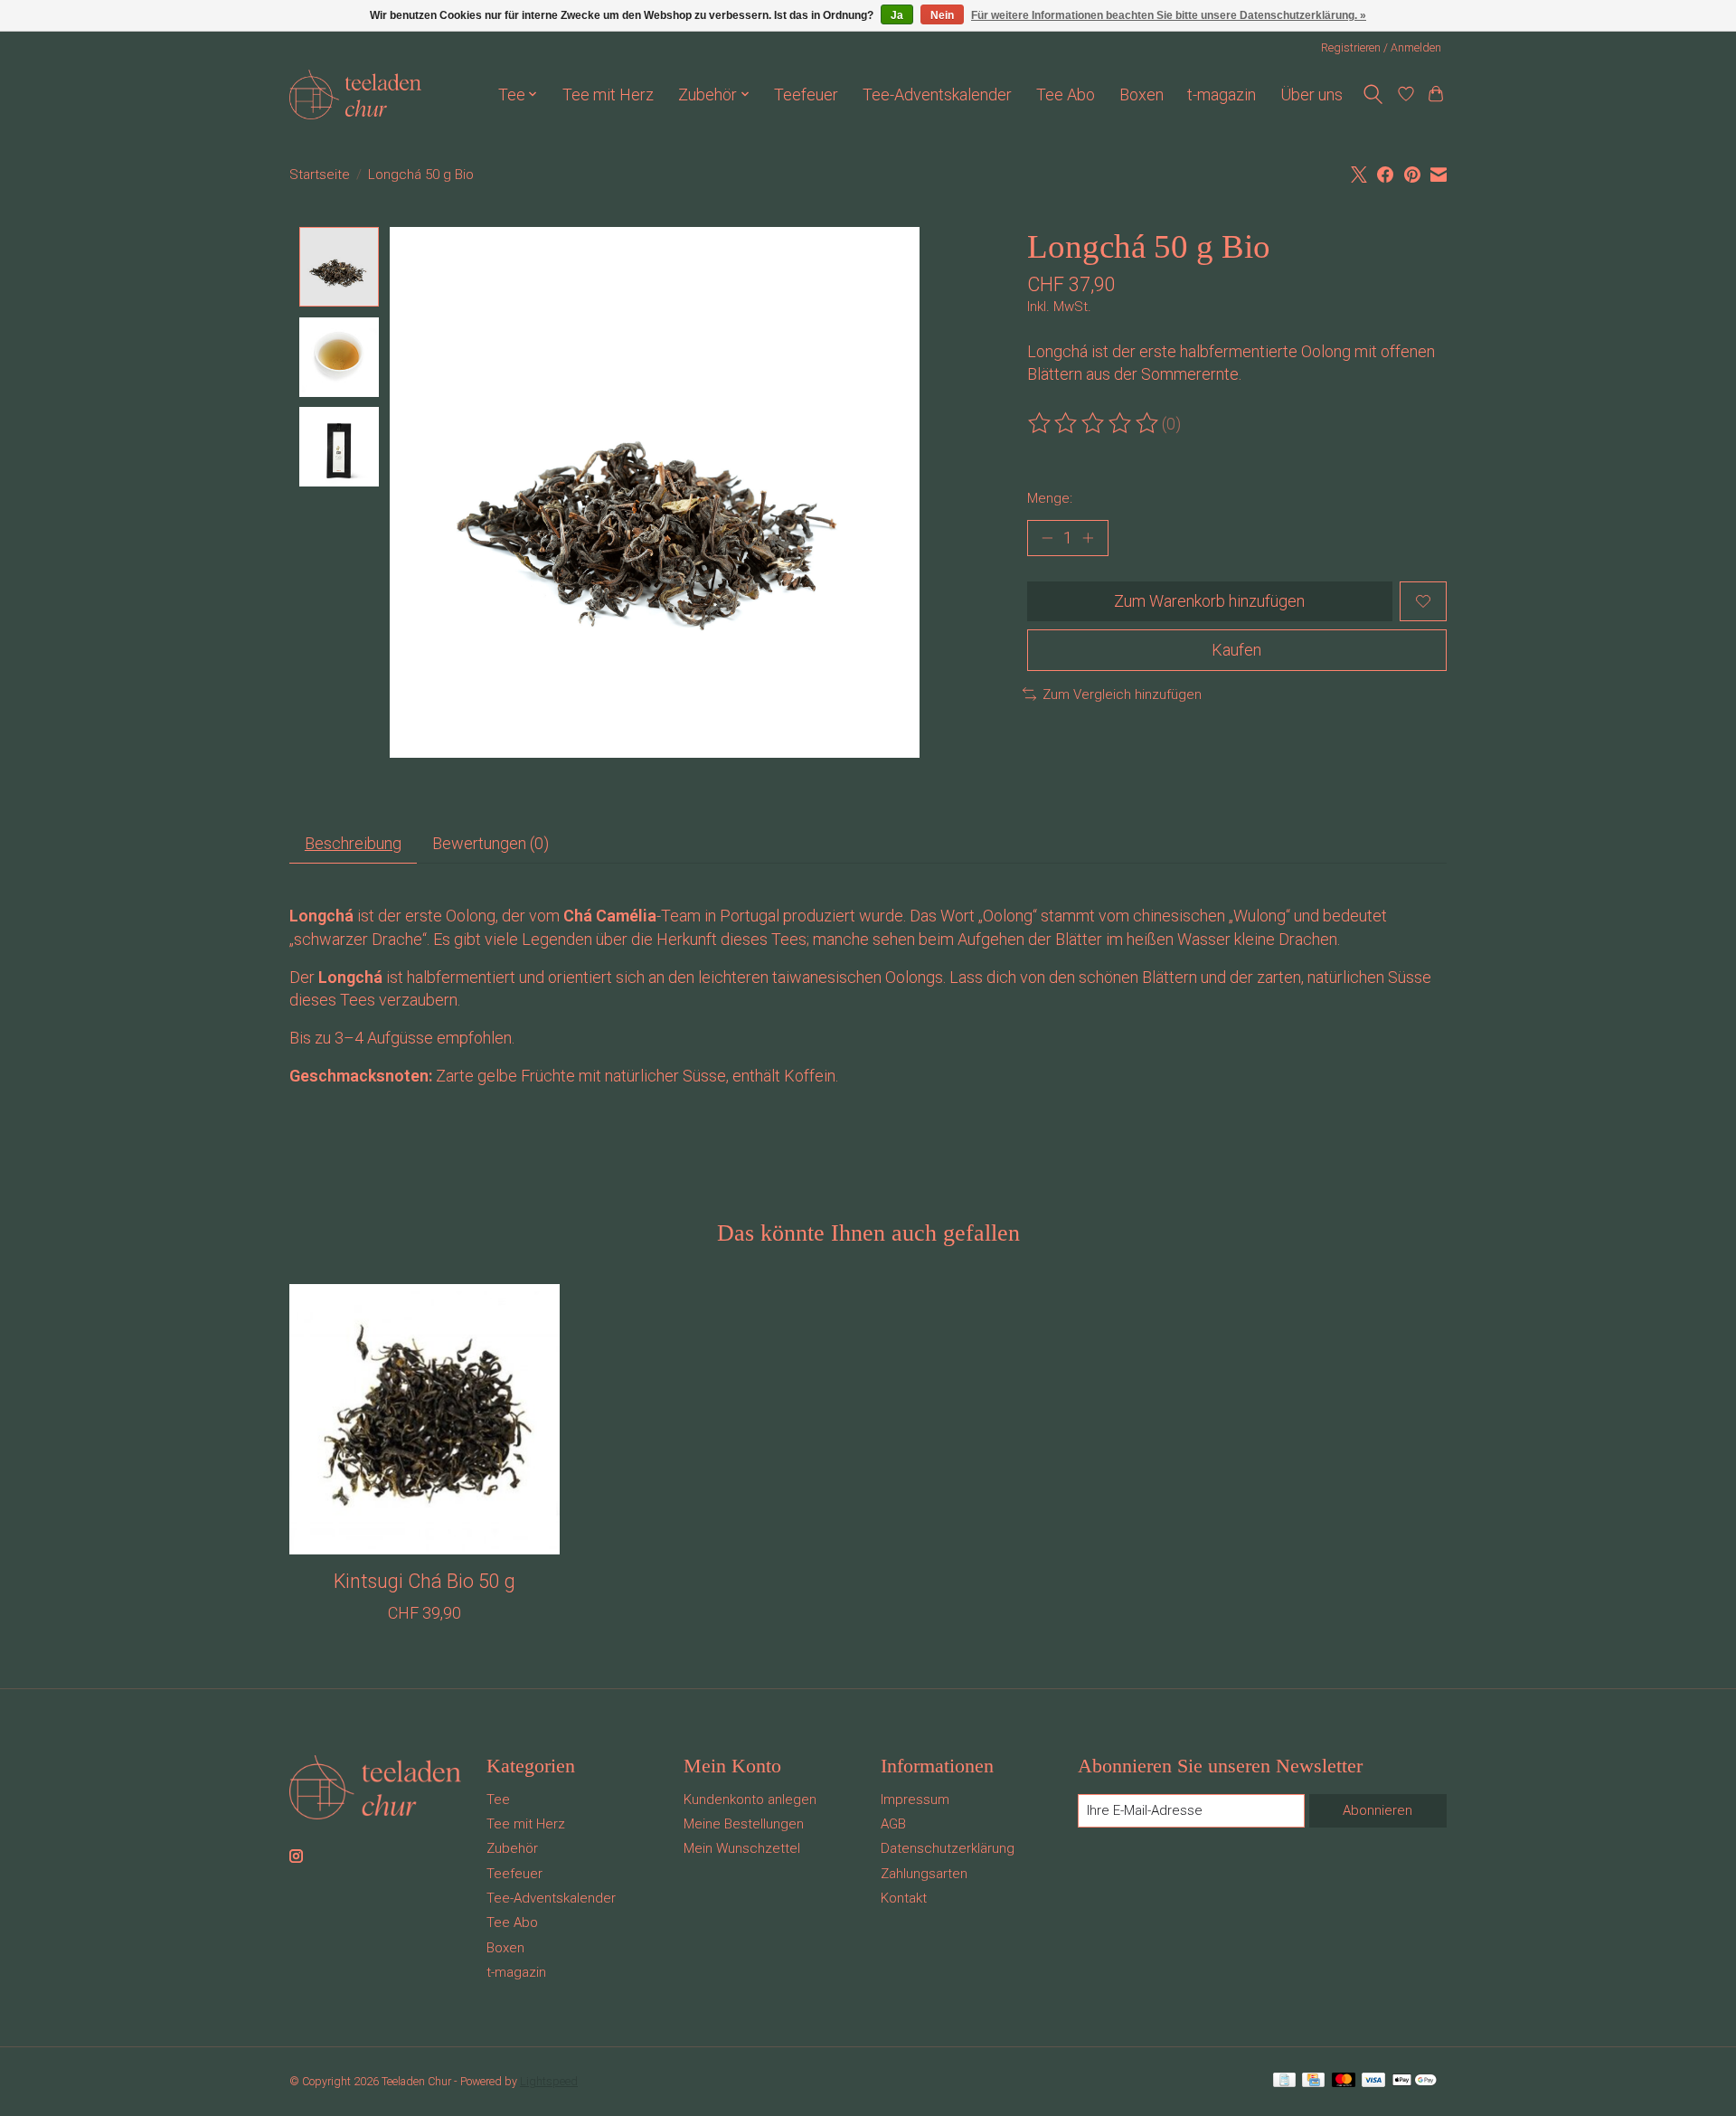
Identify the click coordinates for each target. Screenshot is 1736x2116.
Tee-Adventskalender (937, 94)
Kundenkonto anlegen (750, 1800)
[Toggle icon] (1373, 94)
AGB (893, 1824)
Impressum (915, 1800)
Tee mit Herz (608, 94)
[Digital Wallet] (1415, 2081)
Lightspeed (549, 2081)
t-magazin (1222, 94)
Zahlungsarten (924, 1874)
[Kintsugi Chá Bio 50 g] (425, 1419)
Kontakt (904, 1898)
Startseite (320, 175)
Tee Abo (1066, 94)
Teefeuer (806, 94)
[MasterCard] (1344, 2081)
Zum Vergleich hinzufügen (1122, 694)
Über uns (1311, 94)
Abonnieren (1377, 1810)
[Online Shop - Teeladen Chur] (355, 94)
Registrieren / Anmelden (1381, 47)
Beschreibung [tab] (353, 843)
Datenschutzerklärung (948, 1848)
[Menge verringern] (1047, 538)
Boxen (1142, 94)
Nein (942, 15)
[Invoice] (1284, 2081)
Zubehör (512, 1848)
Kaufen (1236, 650)
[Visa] (1373, 2081)
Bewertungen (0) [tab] (491, 843)
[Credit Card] (1313, 2081)
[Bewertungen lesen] (1094, 424)
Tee (498, 1800)
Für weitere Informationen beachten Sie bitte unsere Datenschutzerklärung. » (1169, 15)
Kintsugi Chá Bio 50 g (425, 1581)
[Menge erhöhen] (1087, 538)
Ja (897, 15)
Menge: (1050, 498)
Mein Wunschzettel (742, 1848)
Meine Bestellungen (744, 1824)
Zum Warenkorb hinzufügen (1209, 601)
